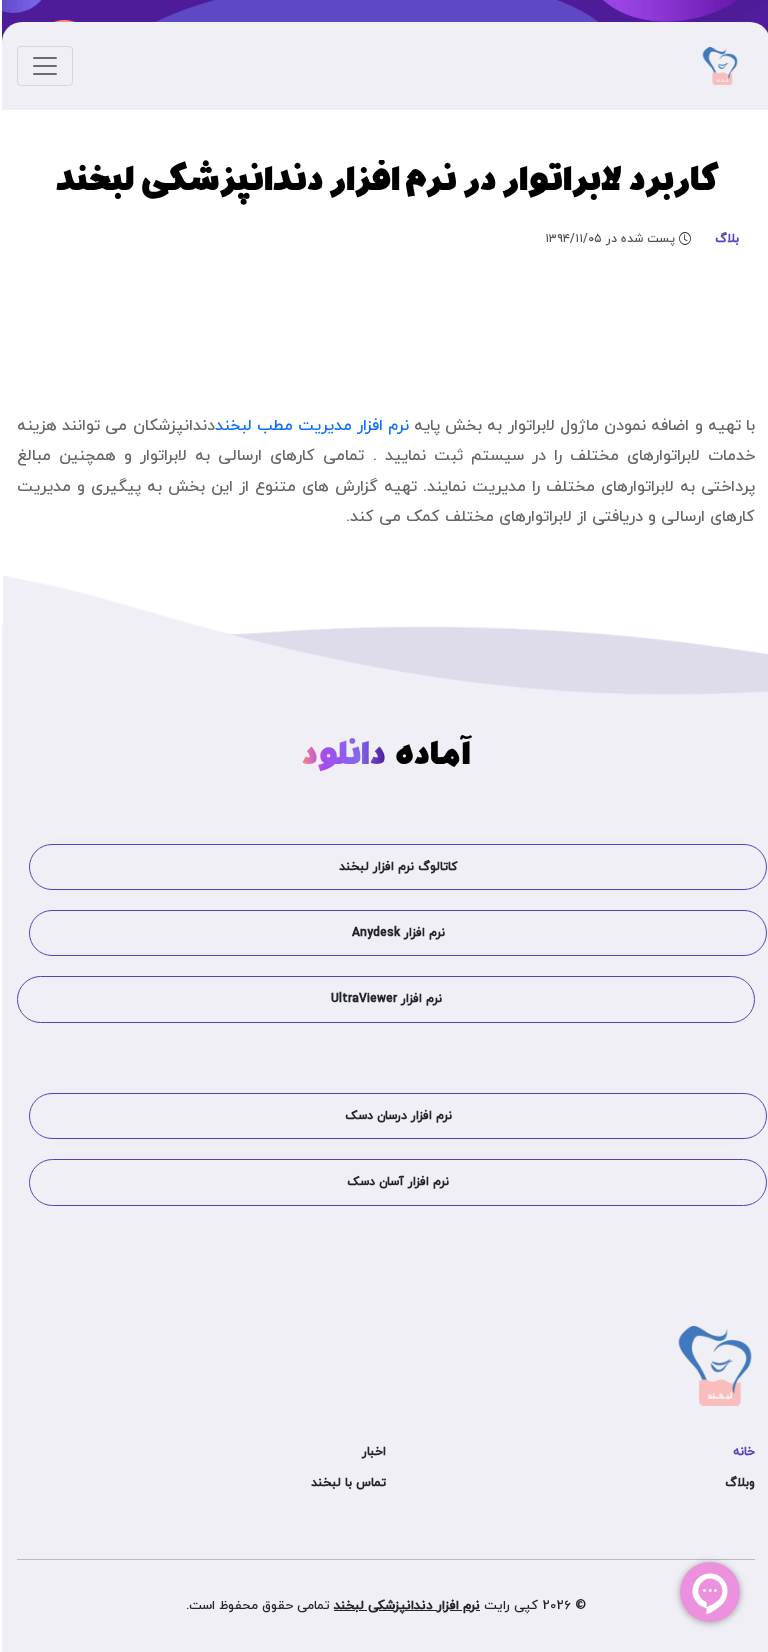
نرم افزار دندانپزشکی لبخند (405, 1606)
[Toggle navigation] (43, 66)
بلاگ (725, 239)
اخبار (372, 1452)
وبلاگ (738, 1483)
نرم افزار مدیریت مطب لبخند (310, 426)
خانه (742, 1452)
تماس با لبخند (346, 1483)
